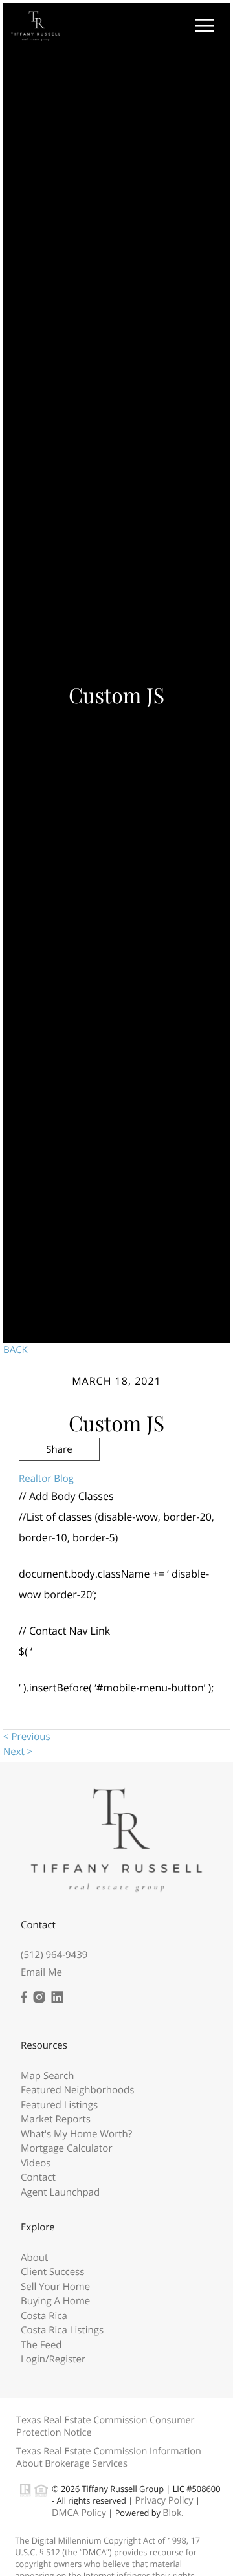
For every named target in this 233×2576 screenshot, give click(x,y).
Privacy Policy (164, 2501)
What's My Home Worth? (76, 2134)
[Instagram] (39, 1998)
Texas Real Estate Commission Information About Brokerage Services (109, 2458)
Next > (18, 1752)
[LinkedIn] (57, 1998)
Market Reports (56, 2119)
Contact (38, 2177)
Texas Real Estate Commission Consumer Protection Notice (105, 2427)
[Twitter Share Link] (59, 1484)
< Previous (27, 1737)
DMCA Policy (79, 2513)
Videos (36, 2163)
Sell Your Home (55, 2287)
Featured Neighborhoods (77, 2090)
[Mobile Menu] (203, 25)
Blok (172, 2513)
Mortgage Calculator (67, 2148)
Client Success (52, 2272)
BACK (16, 1350)
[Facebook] (24, 1998)
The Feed (41, 2345)
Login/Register (53, 2359)
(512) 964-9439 (54, 1955)
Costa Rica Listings (62, 2330)
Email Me (41, 1972)
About (34, 2258)
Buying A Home (55, 2301)
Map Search (47, 2076)
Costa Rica (44, 2316)
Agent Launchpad (60, 2192)
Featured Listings (59, 2105)
